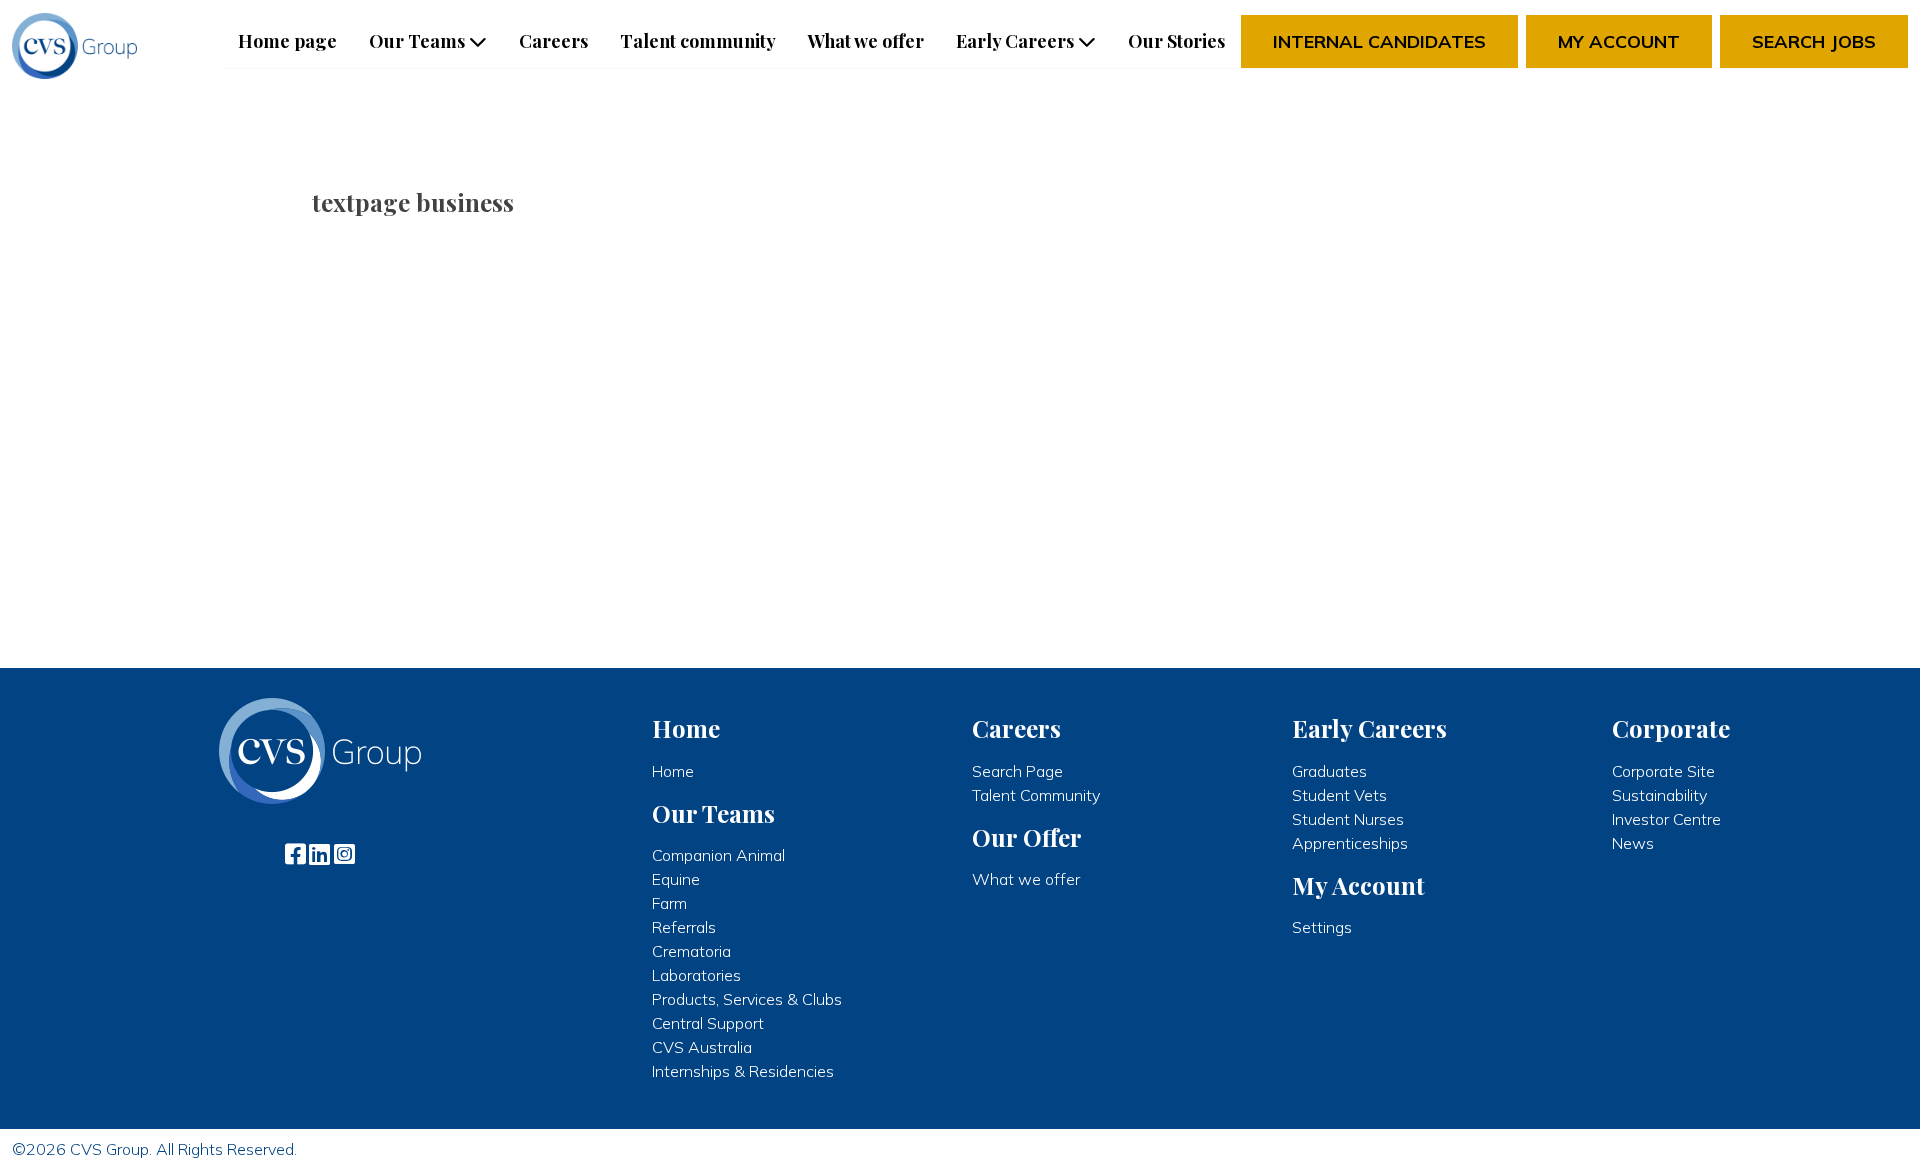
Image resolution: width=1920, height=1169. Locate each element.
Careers (553, 41)
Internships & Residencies (743, 1071)
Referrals (684, 927)
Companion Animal (718, 855)
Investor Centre (1666, 819)
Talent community (698, 41)
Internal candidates (1379, 41)
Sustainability (1659, 795)
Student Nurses (1348, 819)
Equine (676, 879)
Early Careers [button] (1015, 41)
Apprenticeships (1350, 843)
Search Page (1017, 771)
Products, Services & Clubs (747, 999)
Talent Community (1036, 795)
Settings (1322, 927)
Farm (669, 903)
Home (673, 771)
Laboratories (696, 975)
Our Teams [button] (417, 41)
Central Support (708, 1023)
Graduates (1329, 771)
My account (1619, 41)
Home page (287, 41)
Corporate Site (1663, 771)
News (1633, 843)
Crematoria (691, 951)
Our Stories (1176, 41)
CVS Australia (702, 1047)
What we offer (866, 41)
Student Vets (1339, 795)
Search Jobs (1814, 41)
